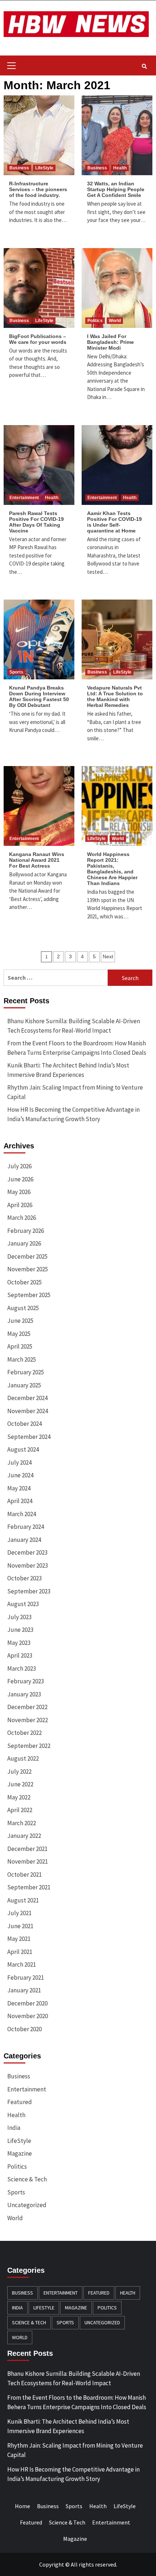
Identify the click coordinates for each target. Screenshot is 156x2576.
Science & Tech (27, 2179)
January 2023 (24, 1694)
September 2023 (29, 1591)
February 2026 (26, 1231)
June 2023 (20, 1630)
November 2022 (28, 1720)
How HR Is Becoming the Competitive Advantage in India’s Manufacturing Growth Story (73, 1114)
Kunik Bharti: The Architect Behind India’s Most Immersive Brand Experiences (68, 1070)
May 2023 (19, 1643)
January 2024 (24, 1540)
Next (108, 956)
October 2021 (24, 1875)
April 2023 (20, 1655)
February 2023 (26, 1681)
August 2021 (23, 1900)
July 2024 (19, 1462)
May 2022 (19, 1797)
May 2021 (19, 1939)
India (14, 2128)
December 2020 (27, 2003)
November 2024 (28, 1411)
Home (22, 2506)
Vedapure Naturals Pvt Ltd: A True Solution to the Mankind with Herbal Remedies (115, 696)
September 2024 (29, 1437)
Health (120, 168)
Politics (95, 321)
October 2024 (24, 1424)
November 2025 (28, 1269)
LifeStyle (44, 168)
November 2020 (28, 2016)
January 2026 (24, 1243)
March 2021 (22, 1964)
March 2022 (22, 1823)
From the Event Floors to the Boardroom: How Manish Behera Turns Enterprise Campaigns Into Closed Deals (77, 1048)
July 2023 (19, 1617)
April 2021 (20, 1952)
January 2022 (24, 1836)
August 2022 (23, 1758)
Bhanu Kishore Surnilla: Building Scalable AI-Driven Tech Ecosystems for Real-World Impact (74, 1026)
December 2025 (27, 1256)
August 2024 (23, 1449)
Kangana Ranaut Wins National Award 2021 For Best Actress (37, 860)
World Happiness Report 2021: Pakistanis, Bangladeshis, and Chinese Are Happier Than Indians (112, 869)
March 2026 (22, 1218)
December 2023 (27, 1552)
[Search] (144, 66)
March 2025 (22, 1359)
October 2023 (24, 1578)
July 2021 (19, 1913)
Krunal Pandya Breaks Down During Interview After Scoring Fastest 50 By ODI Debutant (39, 696)
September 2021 (29, 1887)
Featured (20, 2102)
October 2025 (24, 1282)
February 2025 (26, 1372)
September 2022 (29, 1746)
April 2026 (20, 1205)
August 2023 (23, 1604)
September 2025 (29, 1295)
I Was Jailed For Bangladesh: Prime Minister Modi (110, 342)
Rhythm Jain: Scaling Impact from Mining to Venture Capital (75, 1092)
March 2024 (22, 1514)
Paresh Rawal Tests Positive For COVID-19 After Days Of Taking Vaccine (36, 522)
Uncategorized (27, 2205)
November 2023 (28, 1565)
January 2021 (24, 1990)
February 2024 (26, 1527)
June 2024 (20, 1475)
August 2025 (23, 1308)
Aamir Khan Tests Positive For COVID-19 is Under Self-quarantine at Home (114, 522)
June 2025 (20, 1321)
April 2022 (20, 1810)
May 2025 (19, 1334)
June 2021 (20, 1926)
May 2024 (19, 1488)
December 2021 (27, 1849)
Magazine (20, 2153)
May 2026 (19, 1192)
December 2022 (27, 1707)
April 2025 (20, 1346)
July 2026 (19, 1166)
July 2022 (19, 1771)
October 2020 (24, 2029)
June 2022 (20, 1784)
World (115, 321)
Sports (16, 672)
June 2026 (20, 1179)
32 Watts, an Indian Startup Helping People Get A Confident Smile (116, 189)
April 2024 (20, 1501)
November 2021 (28, 1861)
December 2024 (27, 1398)
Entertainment (24, 498)
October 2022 (24, 1733)
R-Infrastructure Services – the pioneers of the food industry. (38, 189)
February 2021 (26, 1978)
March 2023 (22, 1668)
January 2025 (24, 1385)
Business (19, 168)
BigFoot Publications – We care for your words (38, 339)
